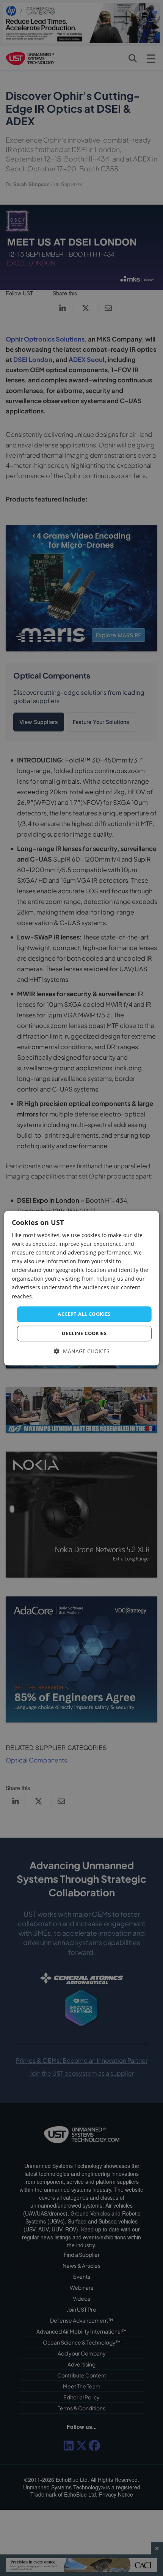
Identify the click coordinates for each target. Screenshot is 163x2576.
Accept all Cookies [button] (84, 1314)
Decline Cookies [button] (84, 1334)
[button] (82, 1352)
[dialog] (82, 1288)
